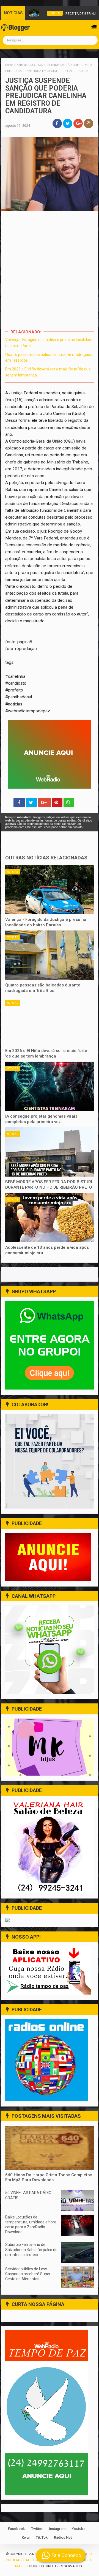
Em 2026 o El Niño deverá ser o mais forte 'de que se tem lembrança (46, 1053)
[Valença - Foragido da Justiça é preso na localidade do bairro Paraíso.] (50, 890)
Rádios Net (63, 2537)
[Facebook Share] (19, 802)
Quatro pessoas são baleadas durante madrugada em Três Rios (43, 988)
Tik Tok (42, 2537)
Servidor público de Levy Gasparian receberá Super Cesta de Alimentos (28, 2274)
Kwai (26, 2537)
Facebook (16, 2529)
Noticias (13, 872)
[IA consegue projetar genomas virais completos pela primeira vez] (50, 1086)
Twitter (37, 2529)
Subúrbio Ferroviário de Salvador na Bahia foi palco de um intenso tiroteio (31, 2249)
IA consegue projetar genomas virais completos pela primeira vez (41, 1119)
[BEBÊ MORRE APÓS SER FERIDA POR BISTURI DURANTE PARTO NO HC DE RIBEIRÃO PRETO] (50, 1152)
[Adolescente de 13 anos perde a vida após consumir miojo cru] (50, 1217)
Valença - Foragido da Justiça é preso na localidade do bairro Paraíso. (46, 922)
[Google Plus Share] (45, 802)
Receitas (44, 13)
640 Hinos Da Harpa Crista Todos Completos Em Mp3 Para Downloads (49, 2177)
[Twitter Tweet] (32, 802)
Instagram (57, 2529)
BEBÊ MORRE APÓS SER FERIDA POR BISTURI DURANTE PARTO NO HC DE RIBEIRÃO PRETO (49, 1185)
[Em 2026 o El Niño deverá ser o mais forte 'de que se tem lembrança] (50, 1021)
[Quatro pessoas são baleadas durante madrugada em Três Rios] (50, 955)
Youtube (79, 2529)
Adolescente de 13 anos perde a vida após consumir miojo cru (47, 1250)
